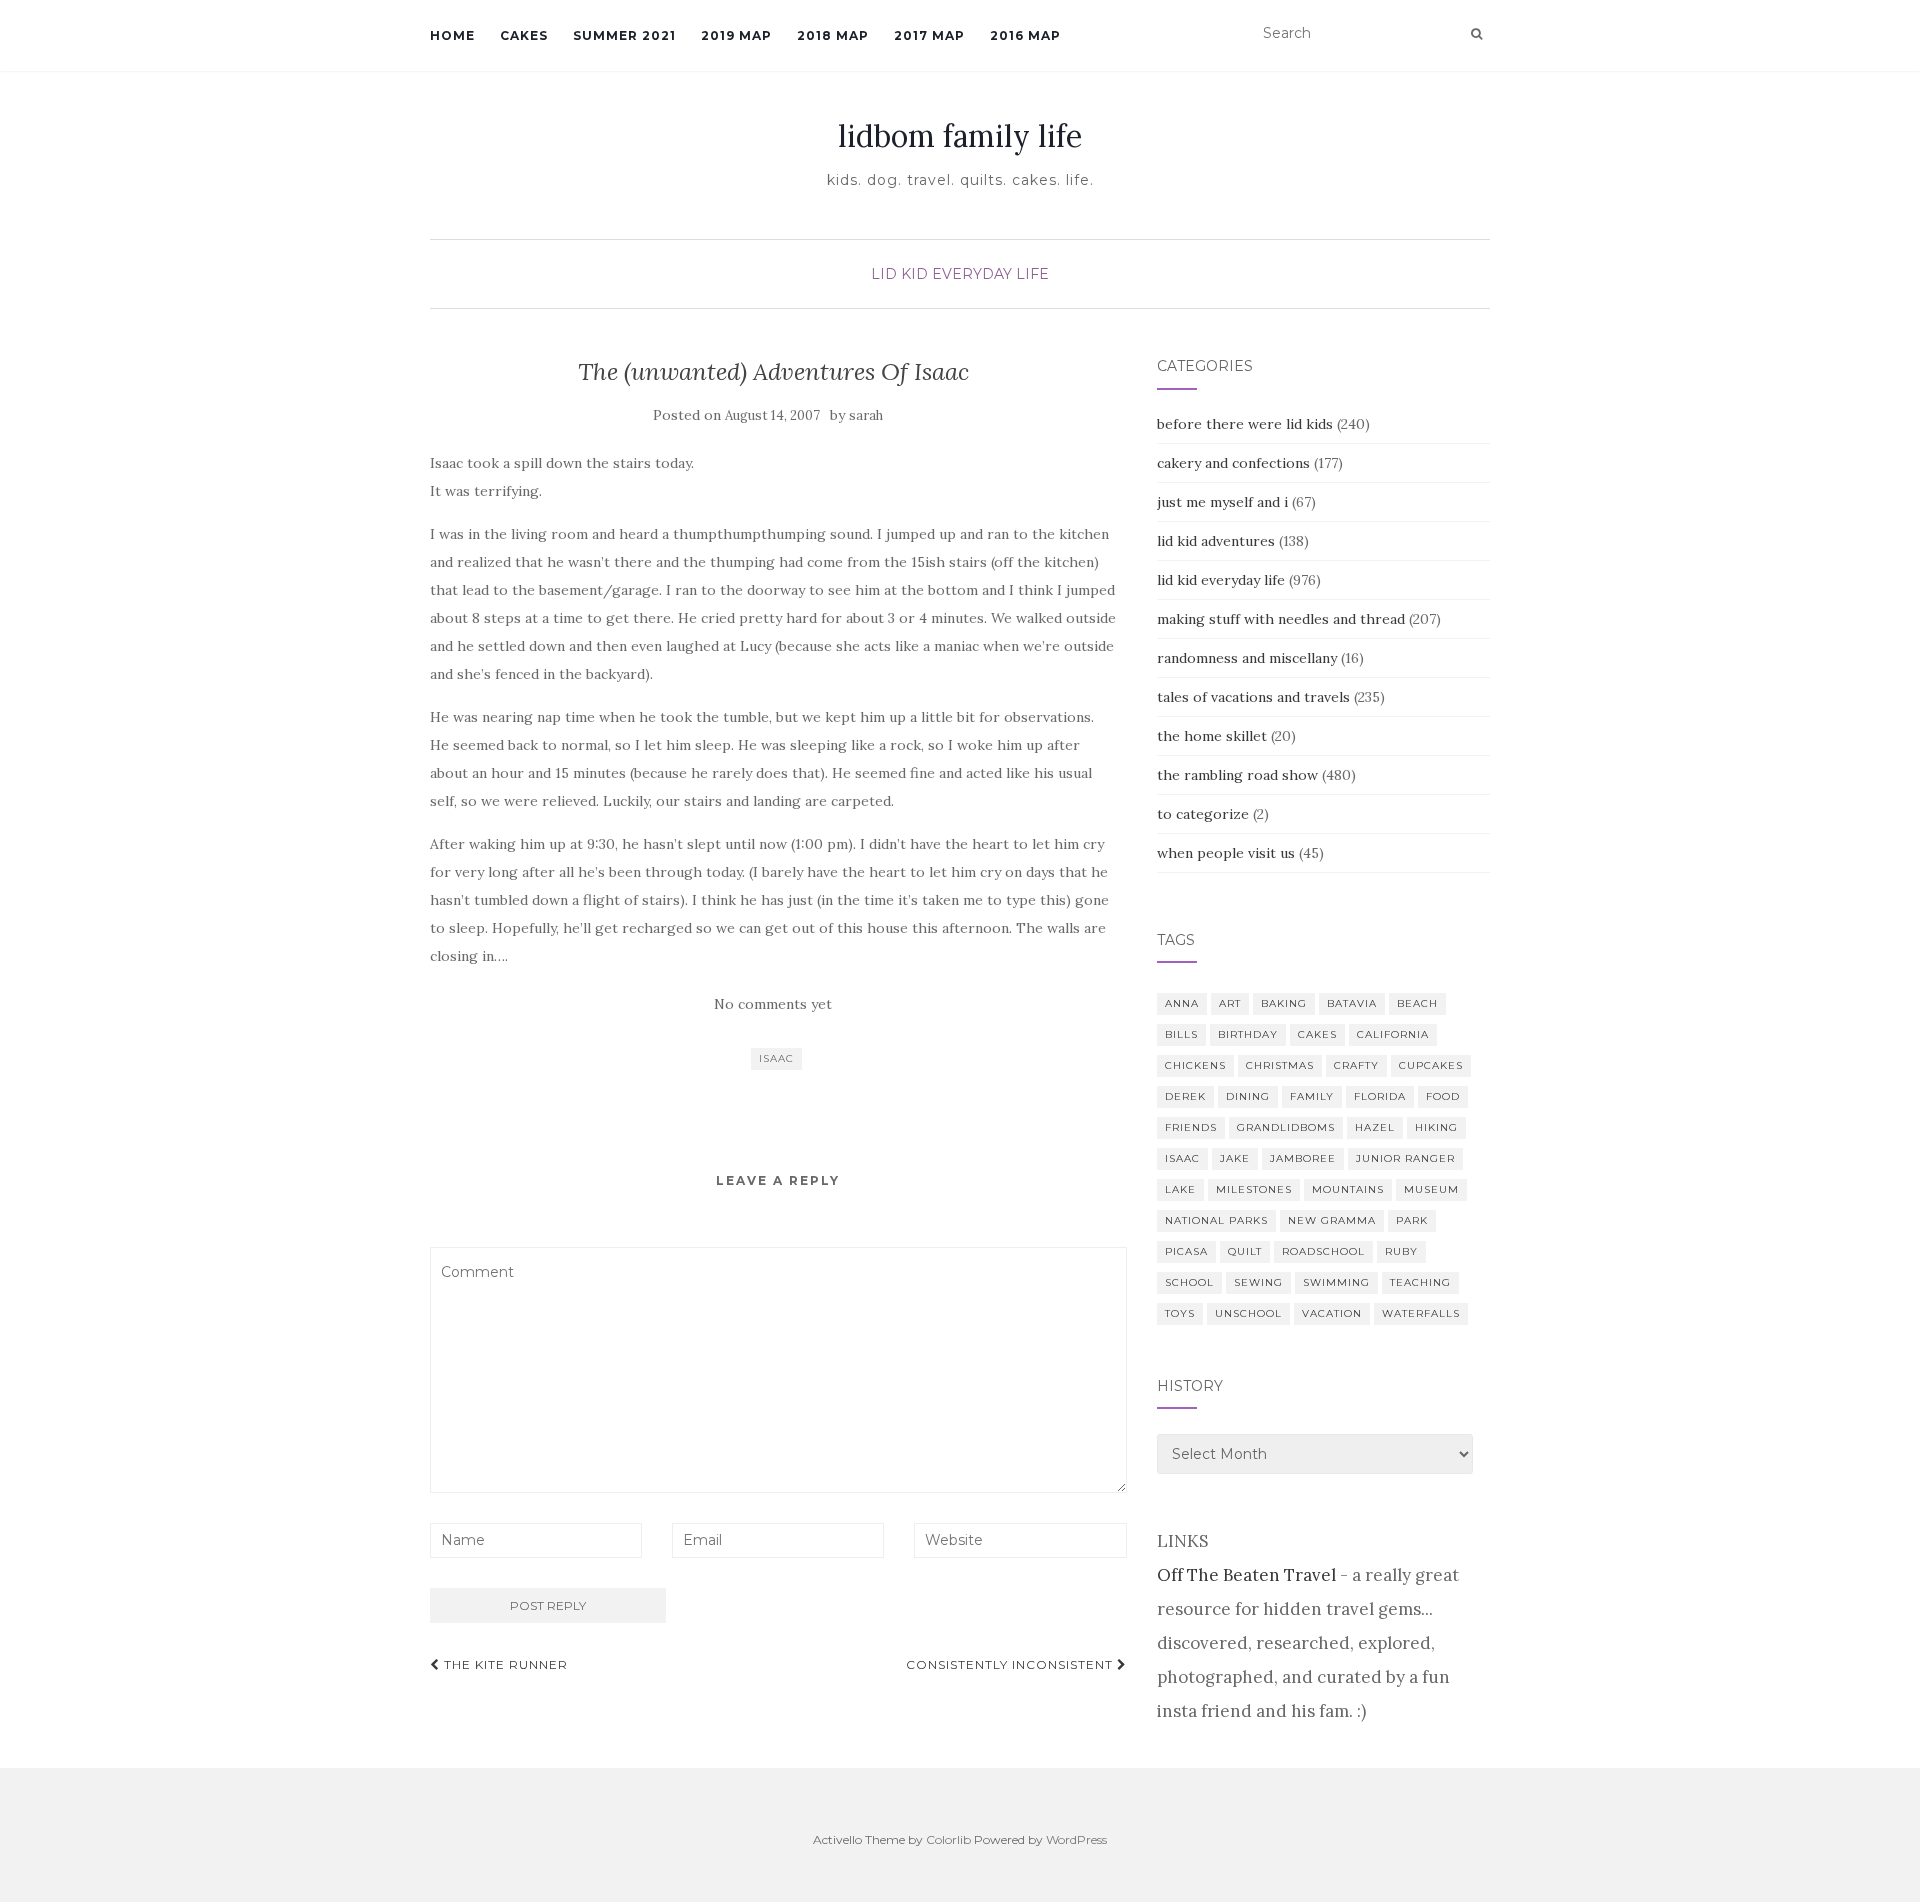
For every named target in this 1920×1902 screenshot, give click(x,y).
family (1312, 1096)
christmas (1280, 1065)
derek (1185, 1096)
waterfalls (1421, 1313)
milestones (1254, 1189)
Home (452, 35)
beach (1417, 1003)
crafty (1356, 1065)
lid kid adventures (1216, 541)
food (1443, 1096)
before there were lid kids (1245, 424)
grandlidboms (1286, 1127)
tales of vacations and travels (1253, 697)
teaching (1420, 1282)
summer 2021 (624, 35)
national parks (1216, 1220)
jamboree (1303, 1158)
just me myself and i (1222, 502)
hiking (1436, 1127)
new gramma (1332, 1220)
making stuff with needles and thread (1281, 619)
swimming (1336, 1282)
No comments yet (773, 1004)
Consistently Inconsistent (1011, 1664)
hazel (1375, 1127)
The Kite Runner (504, 1664)
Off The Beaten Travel (1246, 1575)
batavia (1352, 1003)
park (1412, 1220)
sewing (1258, 1282)
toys (1180, 1313)
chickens (1195, 1065)
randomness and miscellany (1247, 658)
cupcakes (1431, 1065)
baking (1284, 1003)
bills (1181, 1034)
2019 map (736, 35)
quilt (1245, 1251)
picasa (1186, 1251)
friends (1191, 1127)
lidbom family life (960, 136)
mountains (1348, 1189)
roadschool (1323, 1251)
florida (1380, 1096)
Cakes (524, 35)
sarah (866, 415)
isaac (776, 1058)
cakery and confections (1233, 463)
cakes (1317, 1034)
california (1393, 1034)
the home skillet (1212, 736)
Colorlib (948, 1839)
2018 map (833, 35)
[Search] (1476, 34)
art (1230, 1003)
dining (1248, 1096)
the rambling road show (1237, 775)
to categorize (1203, 814)
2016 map (1025, 35)
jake (1235, 1158)
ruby (1401, 1251)
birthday (1248, 1034)
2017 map (929, 35)
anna (1182, 1003)
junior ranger (1405, 1158)
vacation (1332, 1313)
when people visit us (1226, 853)
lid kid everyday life (960, 274)
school (1189, 1282)
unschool (1248, 1313)
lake (1180, 1189)
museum (1431, 1189)
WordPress (1076, 1839)
